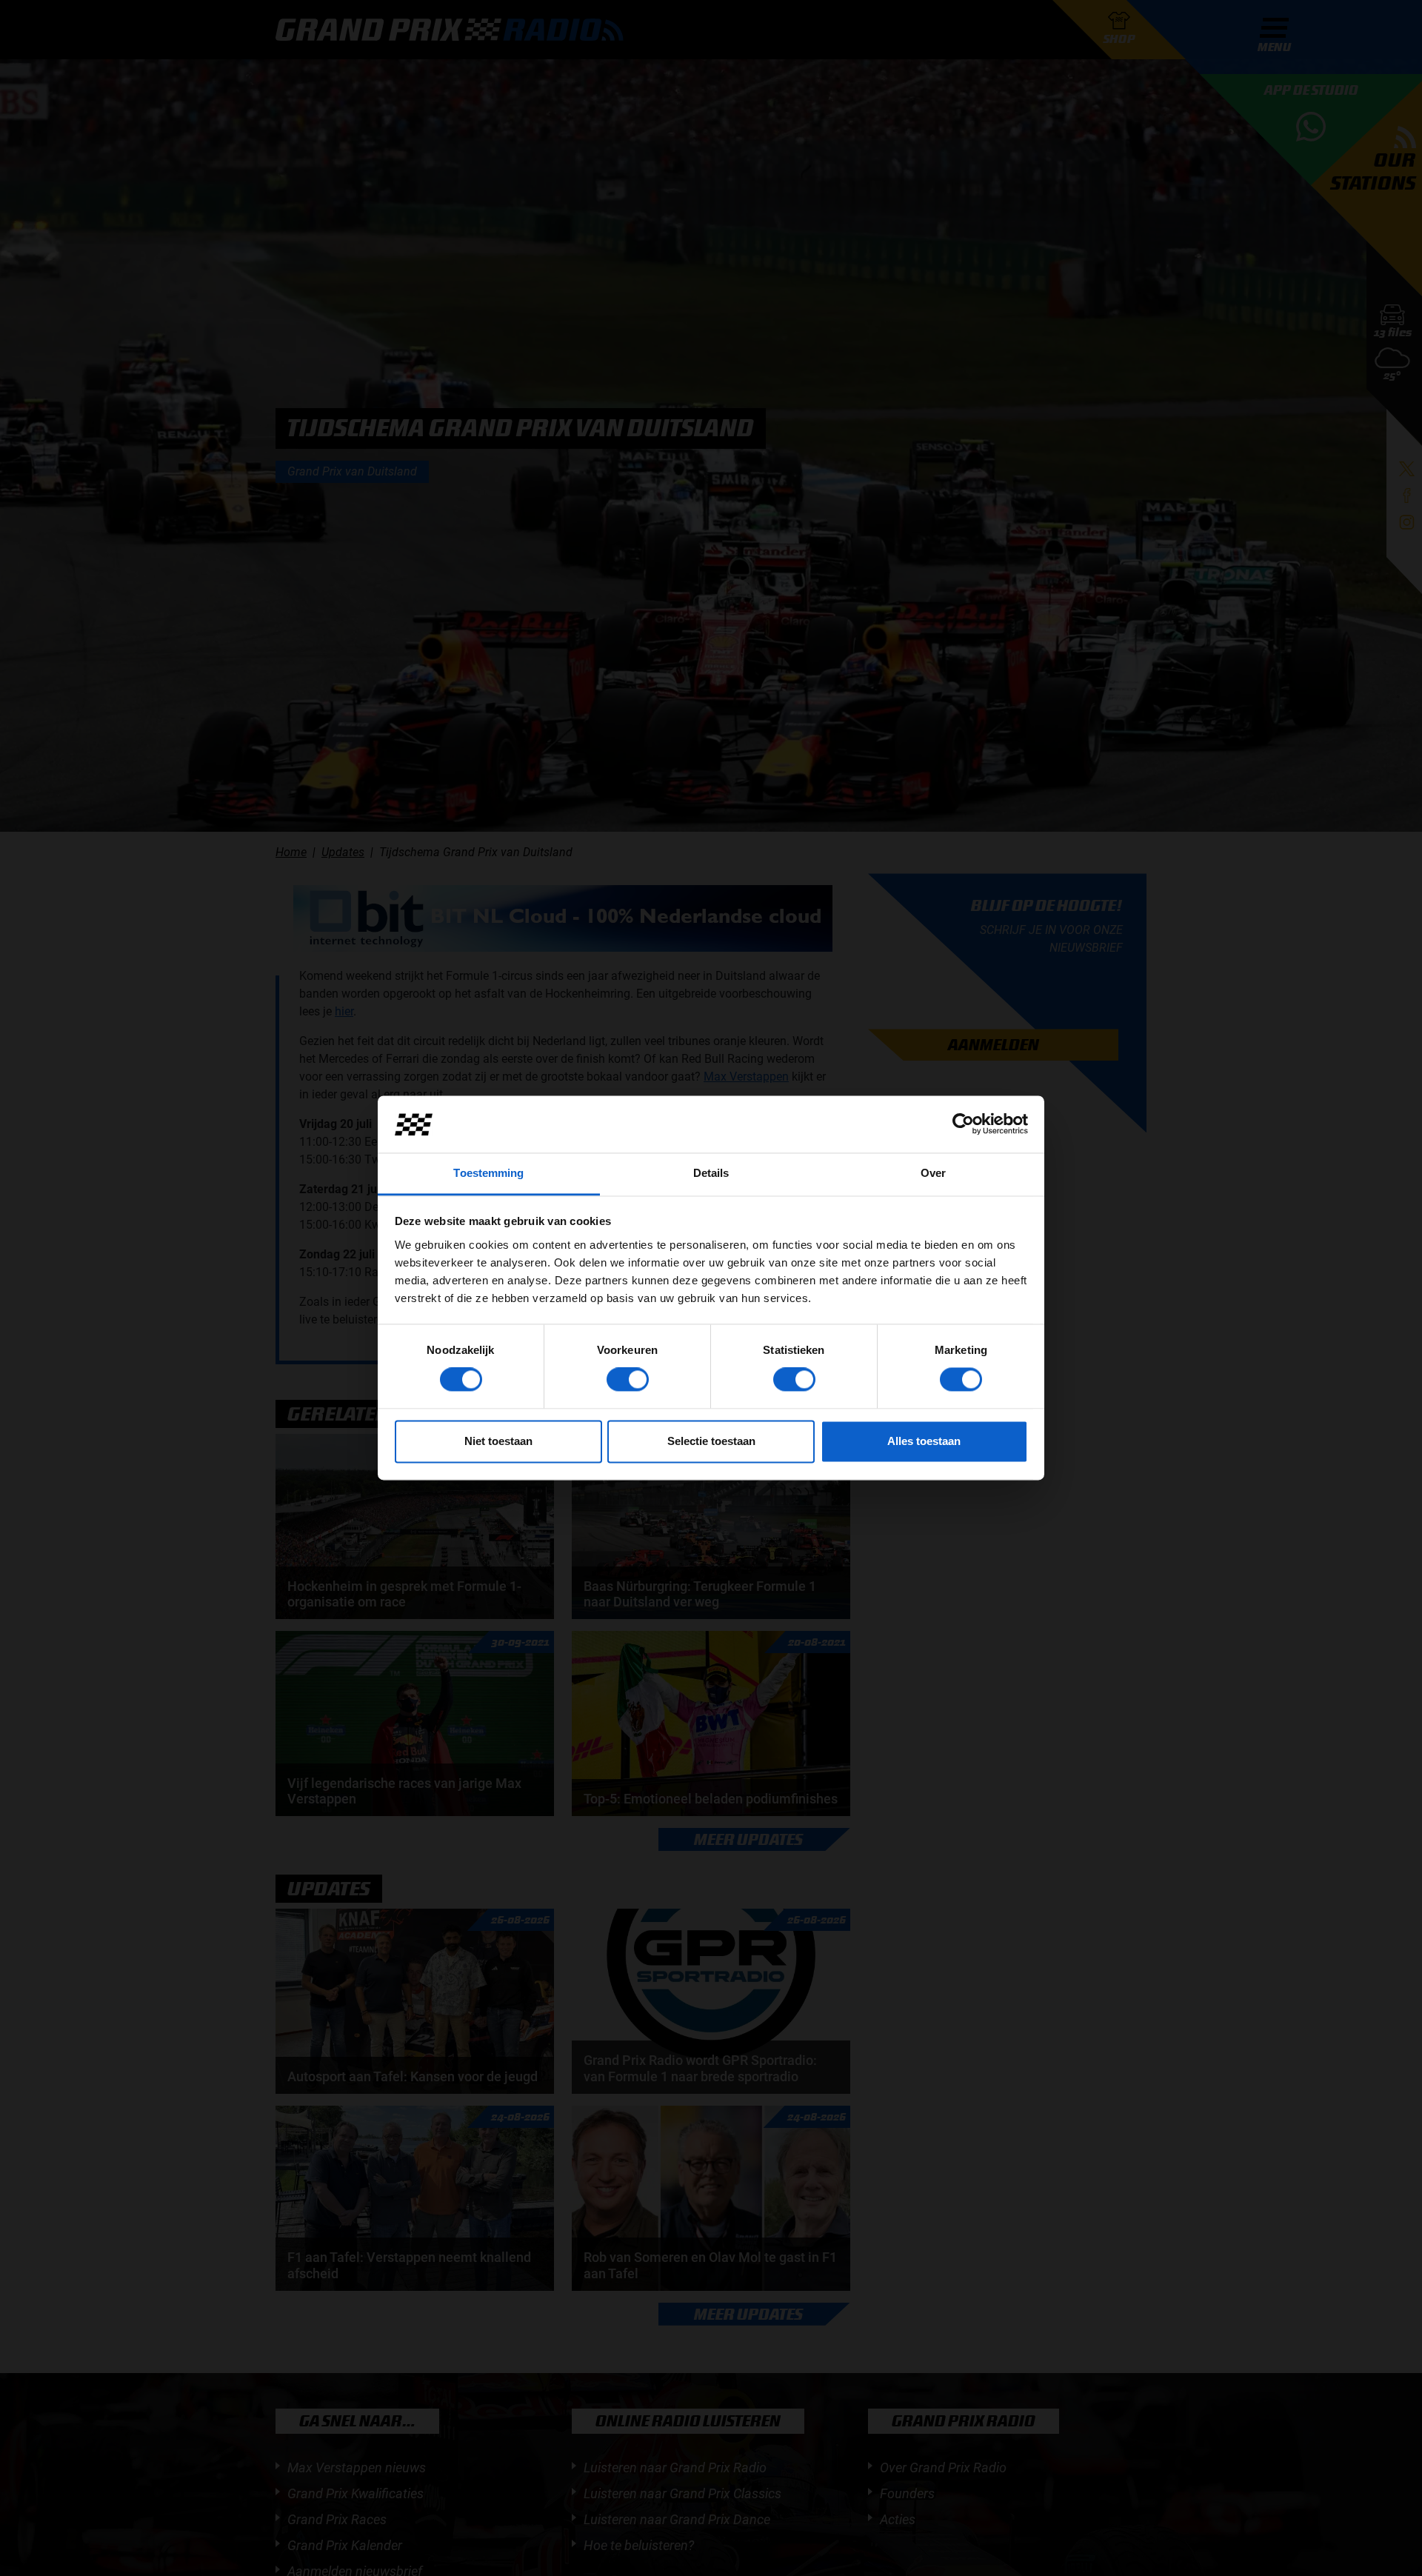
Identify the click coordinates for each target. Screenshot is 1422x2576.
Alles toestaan (924, 1441)
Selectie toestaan (711, 1441)
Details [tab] (711, 1173)
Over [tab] (933, 1173)
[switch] (628, 1380)
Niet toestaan (498, 1441)
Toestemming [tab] (488, 1173)
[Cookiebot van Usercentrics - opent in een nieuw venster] (963, 1124)
